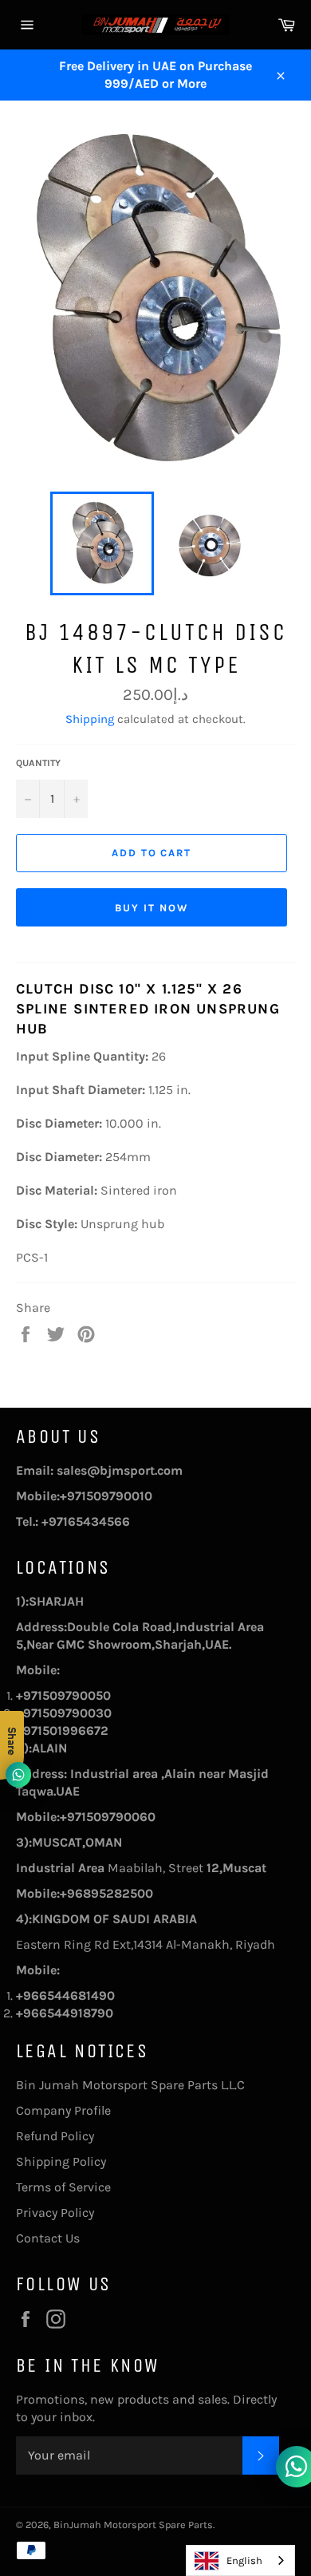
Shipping (90, 719)
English (244, 2560)
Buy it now (152, 908)
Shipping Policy (61, 2161)
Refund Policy (55, 2136)
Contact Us (48, 2238)
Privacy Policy (55, 2213)
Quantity (38, 763)
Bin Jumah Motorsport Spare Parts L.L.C (130, 2085)
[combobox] (240, 2560)
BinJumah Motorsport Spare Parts (133, 2525)
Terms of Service (63, 2187)
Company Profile (63, 2110)
